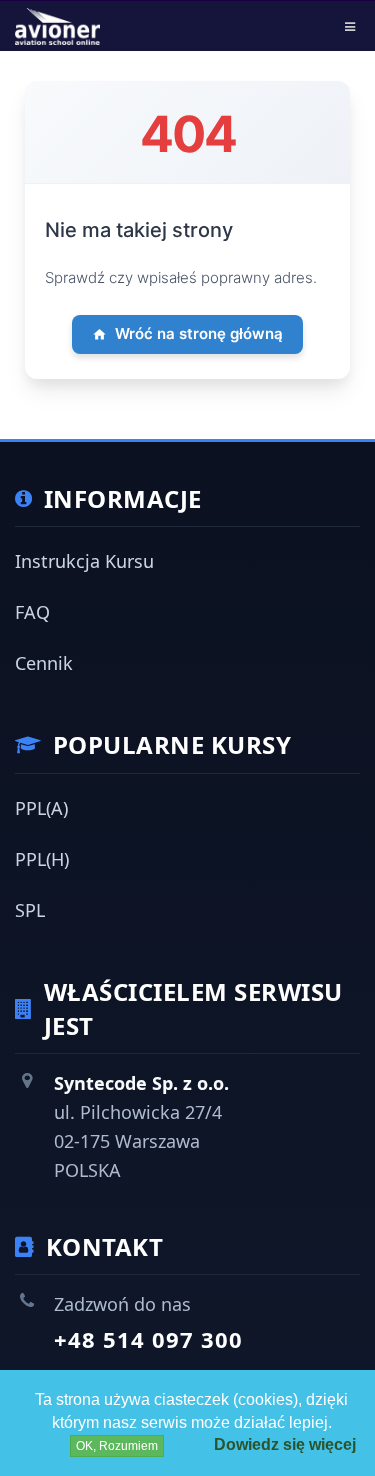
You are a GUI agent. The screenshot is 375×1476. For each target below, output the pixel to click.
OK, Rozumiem (117, 1446)
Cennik (44, 663)
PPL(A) (41, 808)
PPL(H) (42, 859)
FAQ (32, 612)
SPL (30, 910)
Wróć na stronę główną (199, 333)
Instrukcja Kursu (84, 561)
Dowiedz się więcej (285, 1444)
